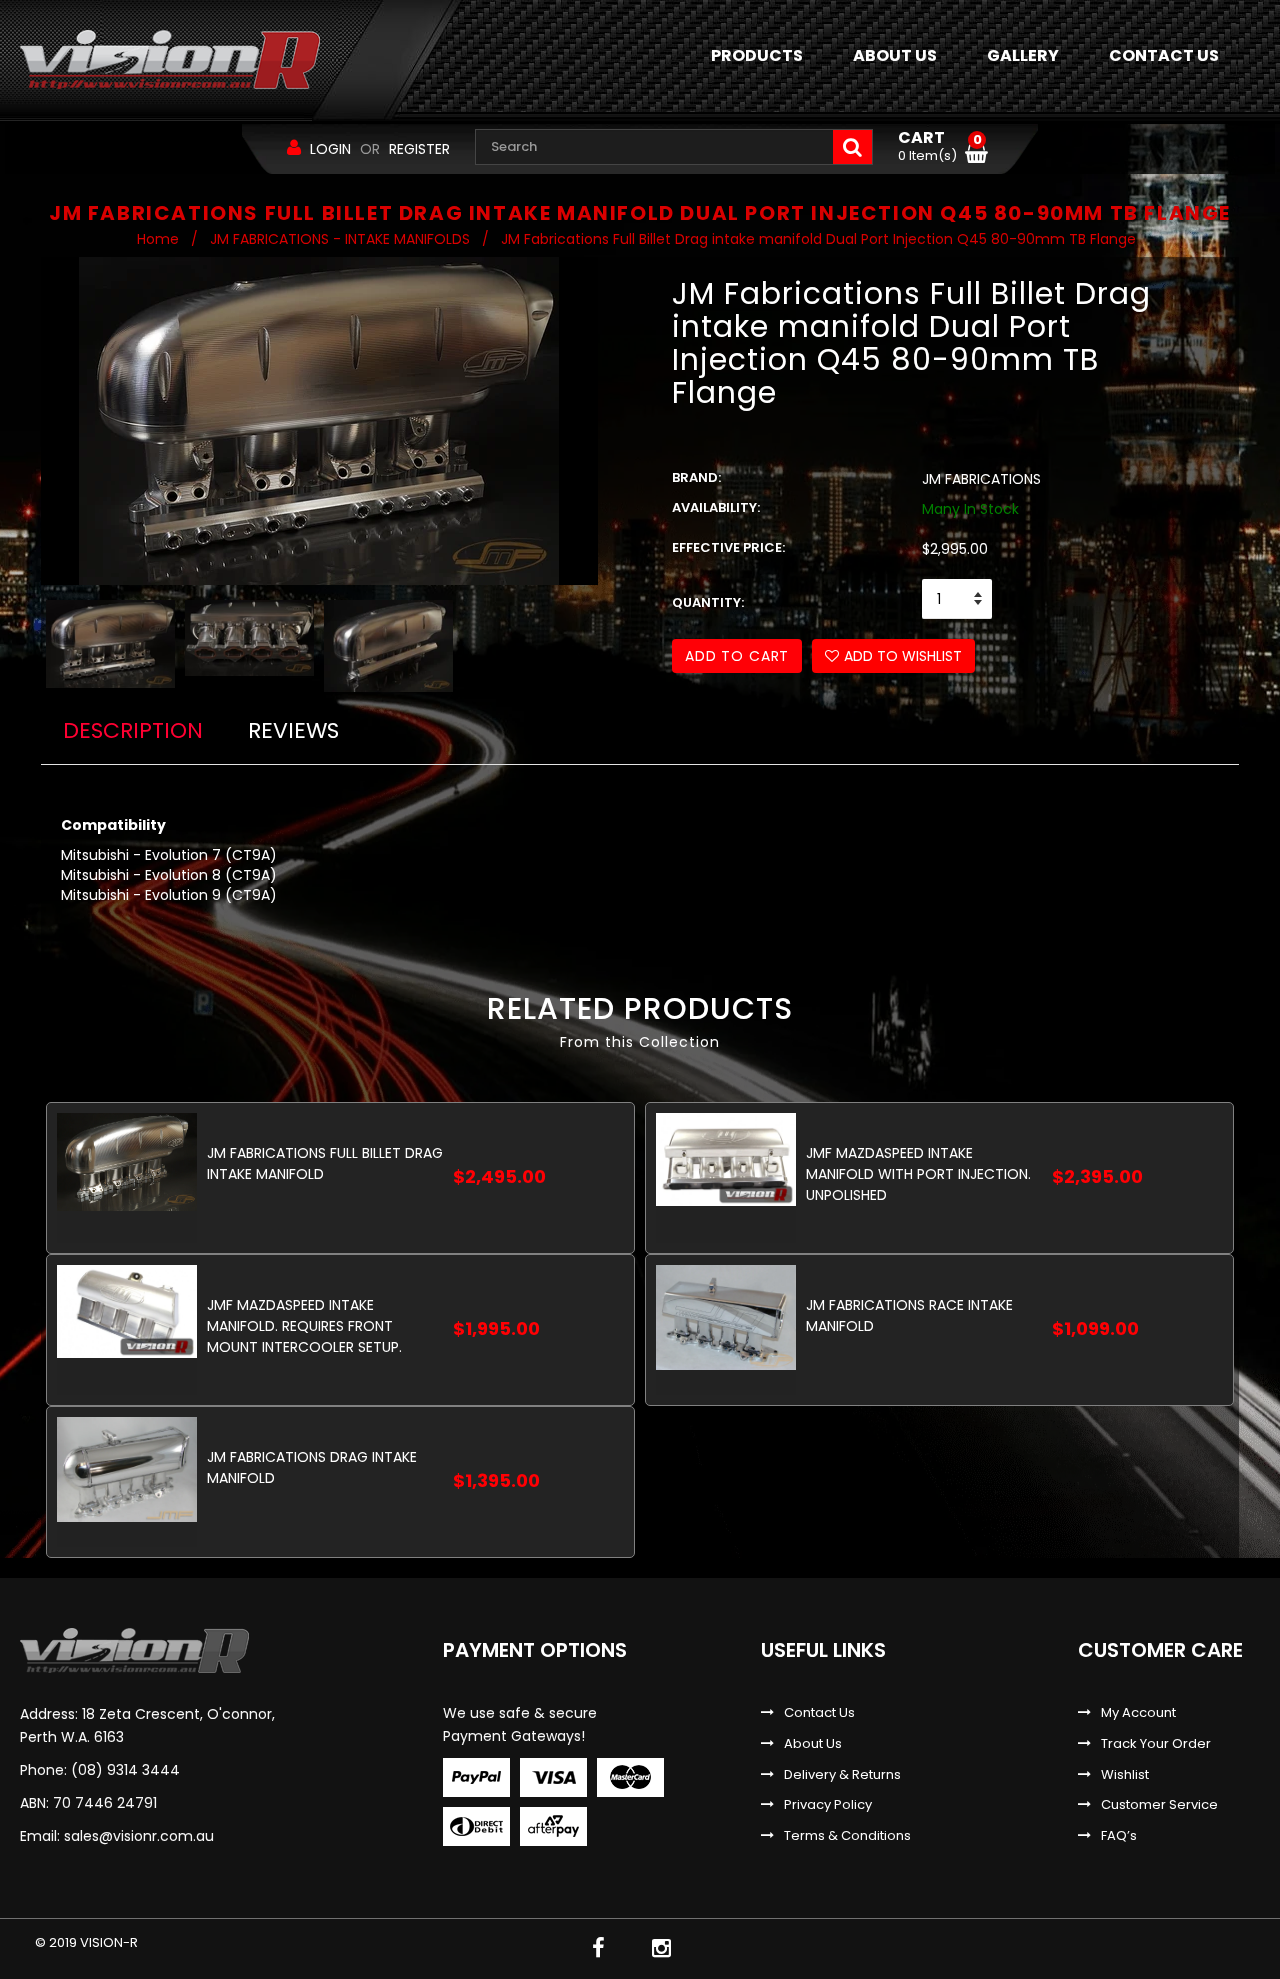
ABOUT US (895, 55)
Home (158, 239)
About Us (813, 1744)
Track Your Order (1156, 1744)
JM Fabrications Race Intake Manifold (909, 1315)
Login (330, 149)
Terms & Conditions (847, 1836)
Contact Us (819, 1713)
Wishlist (1125, 1775)
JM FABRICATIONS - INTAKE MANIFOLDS (340, 239)
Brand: (696, 478)
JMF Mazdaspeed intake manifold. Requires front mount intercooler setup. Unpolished (304, 1325)
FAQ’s (1119, 1836)
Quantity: (708, 603)
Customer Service (1159, 1805)
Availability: (716, 508)
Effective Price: (728, 548)
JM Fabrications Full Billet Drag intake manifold (325, 1163)
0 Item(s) (940, 147)
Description (133, 730)
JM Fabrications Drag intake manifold (312, 1467)
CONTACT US (1164, 55)
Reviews (293, 730)
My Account (1138, 1713)
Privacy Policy (828, 1805)
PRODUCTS (757, 55)
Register (419, 149)
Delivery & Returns (842, 1775)
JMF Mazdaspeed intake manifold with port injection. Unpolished (918, 1173)
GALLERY (1023, 55)
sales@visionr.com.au (139, 1836)
